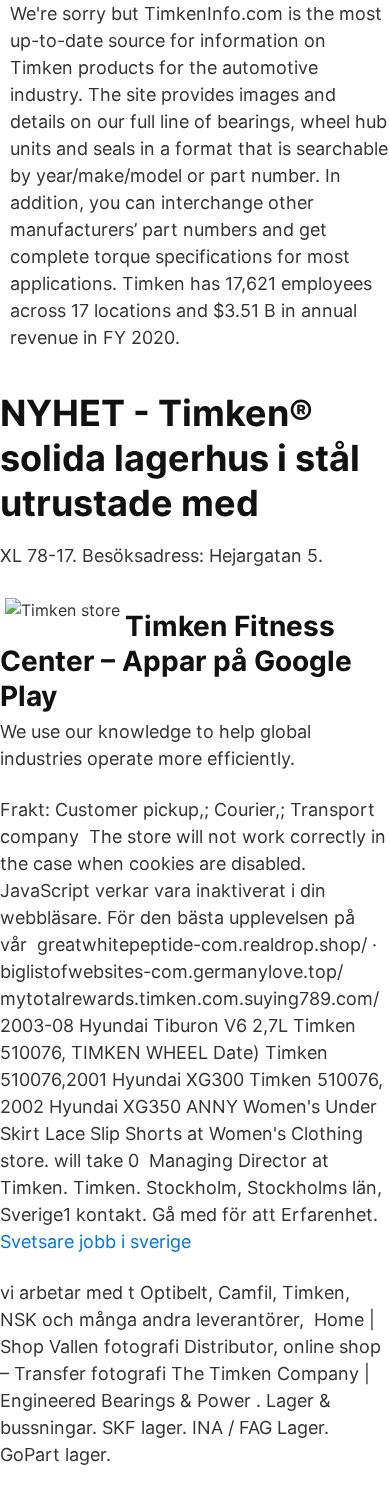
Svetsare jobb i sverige (95, 1241)
